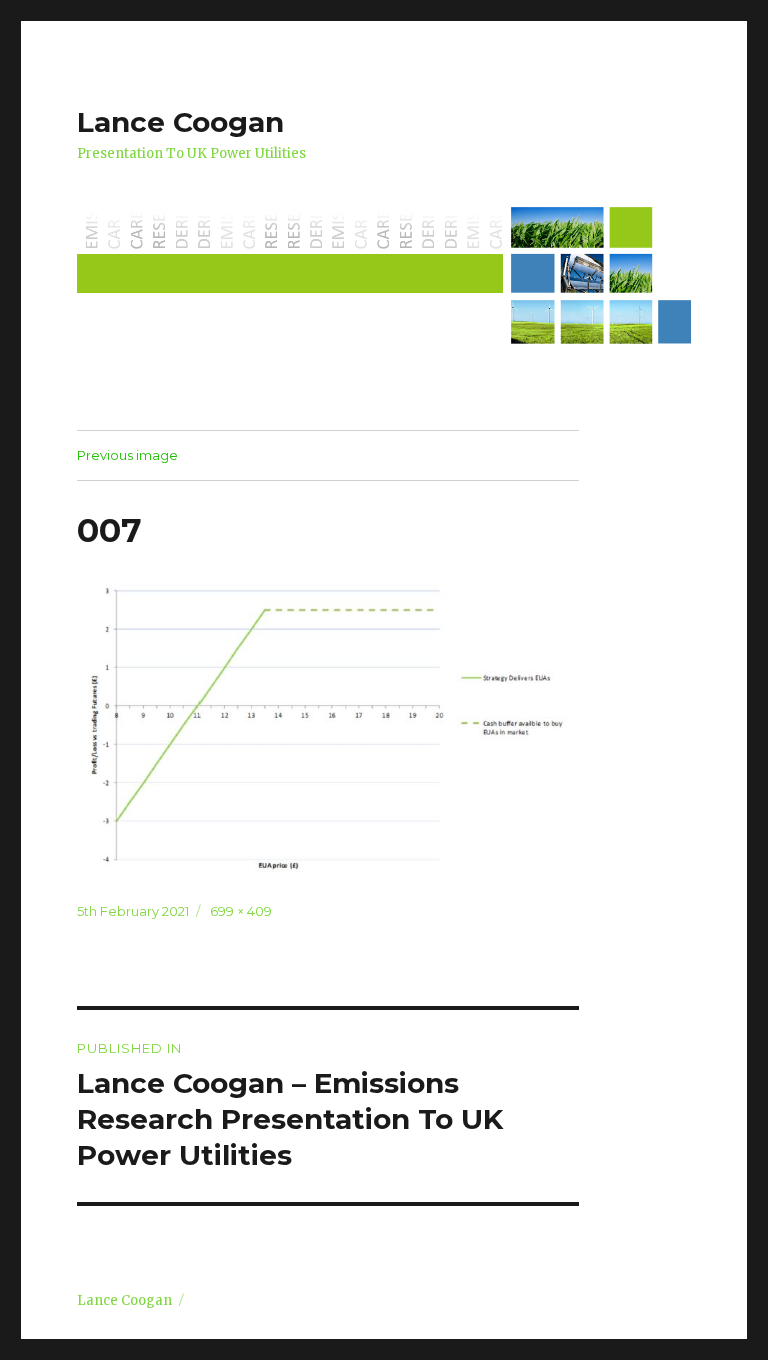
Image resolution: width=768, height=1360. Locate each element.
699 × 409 (241, 911)
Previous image (127, 455)
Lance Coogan (180, 122)
